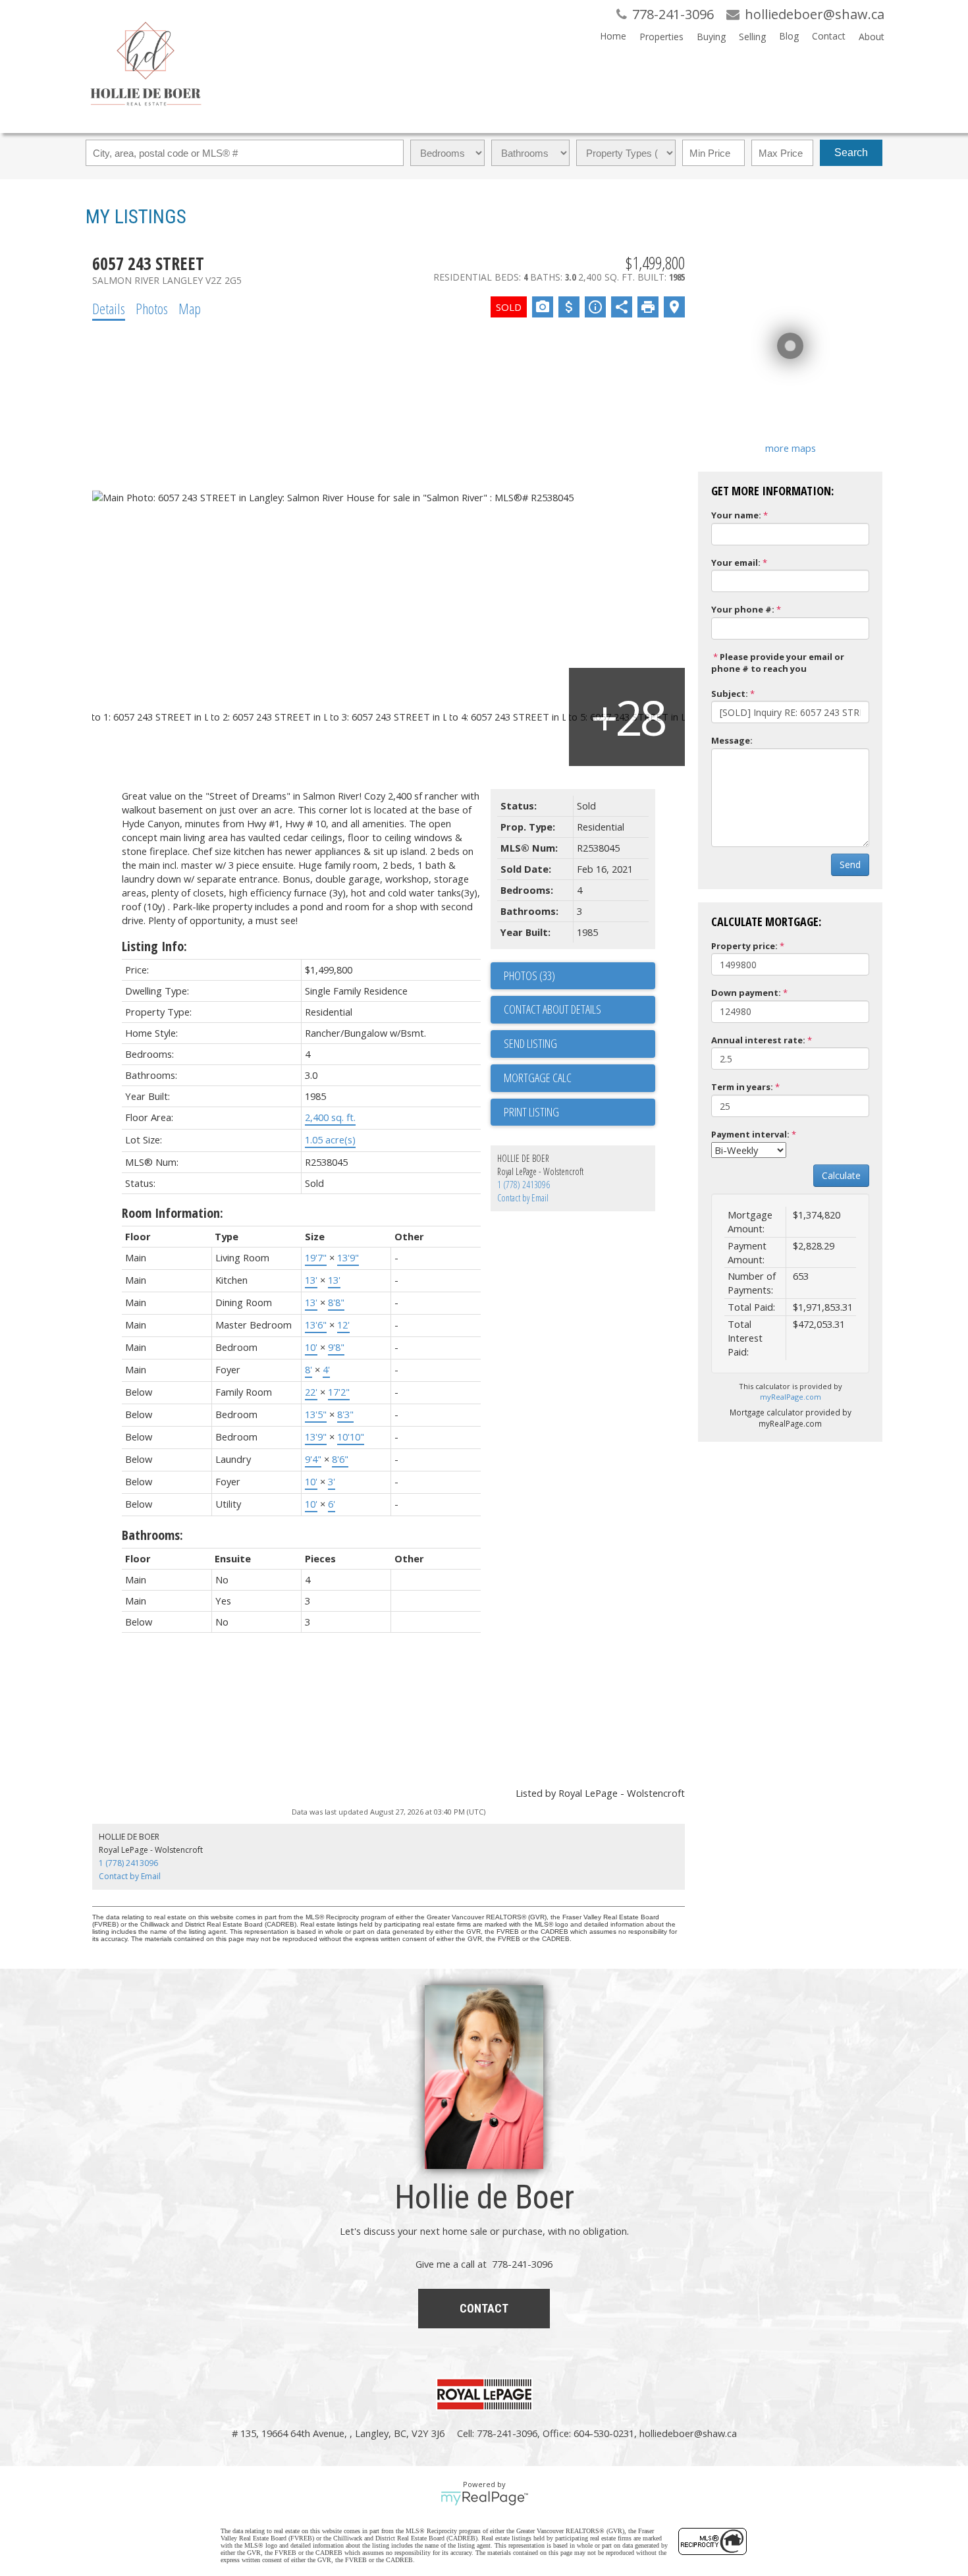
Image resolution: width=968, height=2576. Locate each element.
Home (613, 36)
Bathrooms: (152, 1535)
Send (850, 864)
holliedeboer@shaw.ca (688, 2433)
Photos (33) (529, 975)
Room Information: (173, 1213)
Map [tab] (190, 308)
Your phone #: (743, 609)
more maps (791, 448)
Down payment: (746, 993)
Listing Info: (154, 946)
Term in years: (742, 1087)
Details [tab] (109, 308)
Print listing (531, 1112)
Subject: (730, 694)
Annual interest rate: (758, 1040)
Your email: (736, 562)
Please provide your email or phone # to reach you (778, 663)
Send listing (530, 1043)
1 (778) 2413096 (524, 1185)
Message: (732, 740)
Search (851, 152)
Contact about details (552, 1009)
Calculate (841, 1175)
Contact (829, 36)
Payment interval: (750, 1134)
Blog (789, 36)
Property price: (744, 946)
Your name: (736, 515)
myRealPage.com (791, 1397)
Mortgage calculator (579, 1078)
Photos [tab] (152, 308)
